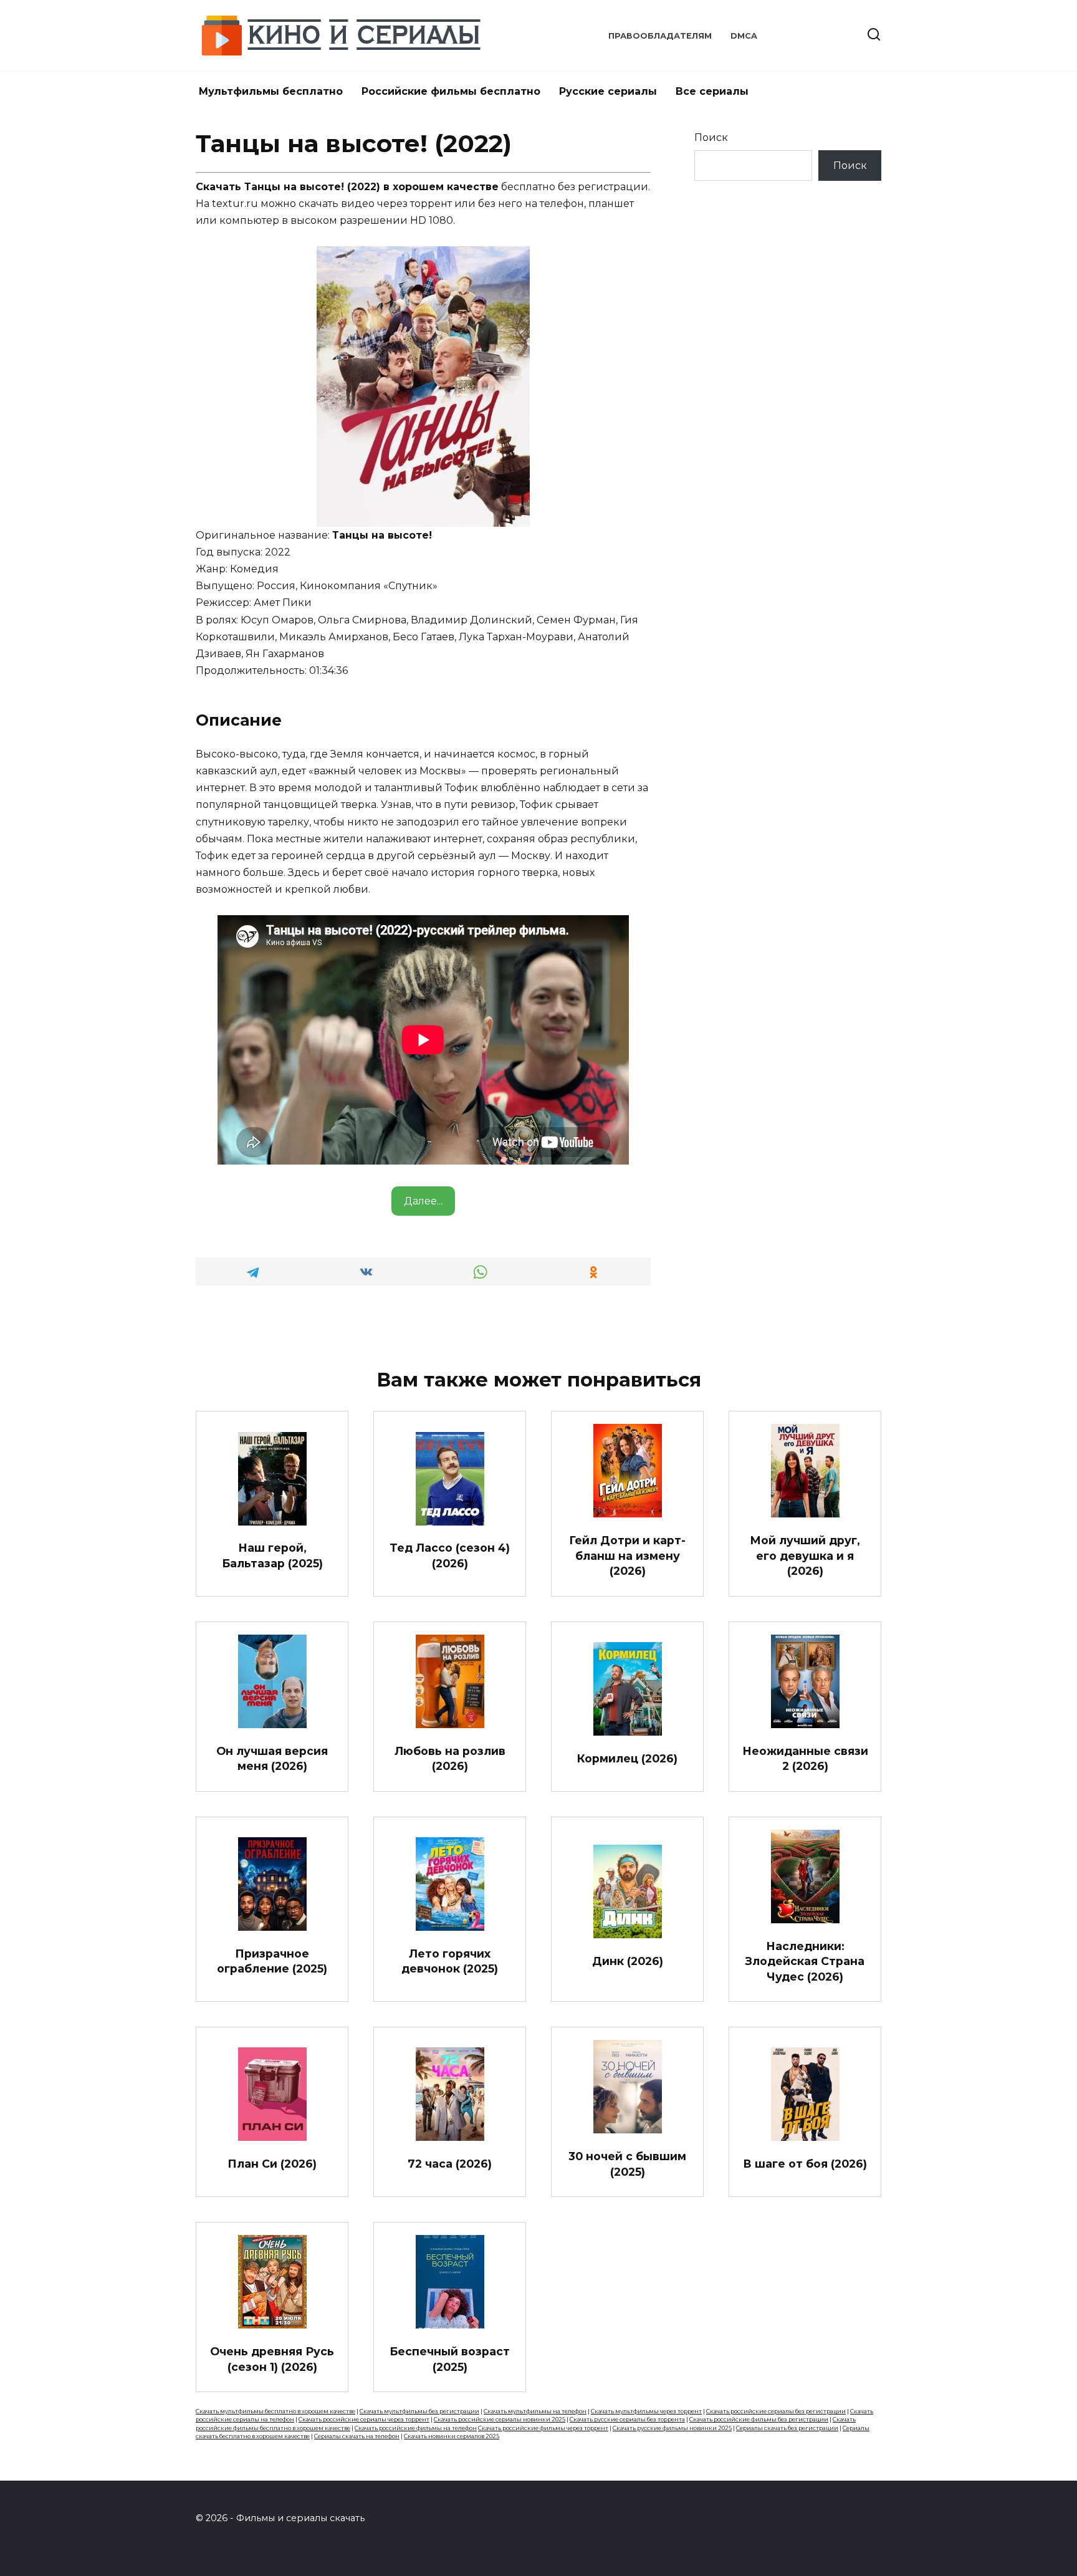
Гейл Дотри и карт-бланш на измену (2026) (627, 1555)
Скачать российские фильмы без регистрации (759, 2419)
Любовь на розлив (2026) (450, 1758)
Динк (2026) (628, 1961)
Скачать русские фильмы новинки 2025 (672, 2428)
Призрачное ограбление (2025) (272, 1961)
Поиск (711, 137)
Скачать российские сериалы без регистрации (776, 2411)
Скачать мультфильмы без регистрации (419, 2411)
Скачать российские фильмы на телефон (416, 2428)
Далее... (423, 1201)
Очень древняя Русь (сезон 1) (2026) (272, 2359)
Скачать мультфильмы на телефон (535, 2411)
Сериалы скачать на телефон (357, 2436)
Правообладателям (660, 36)
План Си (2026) (272, 2164)
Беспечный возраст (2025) (450, 2359)
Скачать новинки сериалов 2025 (452, 2436)
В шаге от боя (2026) (805, 2164)
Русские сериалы (608, 91)
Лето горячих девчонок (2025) (450, 1961)
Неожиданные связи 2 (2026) (805, 1758)
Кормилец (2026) (627, 1758)
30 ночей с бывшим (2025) (627, 2164)
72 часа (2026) (450, 2164)
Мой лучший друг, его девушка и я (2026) (805, 1555)
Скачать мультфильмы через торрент (646, 2411)
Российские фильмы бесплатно (451, 91)
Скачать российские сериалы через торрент (364, 2419)
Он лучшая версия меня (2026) (272, 1758)
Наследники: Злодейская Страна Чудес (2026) (805, 1961)
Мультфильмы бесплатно (271, 91)
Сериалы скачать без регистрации (787, 2428)
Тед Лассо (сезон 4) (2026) (450, 1555)
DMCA (744, 36)
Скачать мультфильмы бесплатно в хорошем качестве (275, 2411)
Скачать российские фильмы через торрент (543, 2428)
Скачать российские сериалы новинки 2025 (500, 2419)
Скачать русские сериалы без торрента (627, 2419)
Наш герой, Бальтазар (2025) (272, 1555)
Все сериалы (712, 91)
